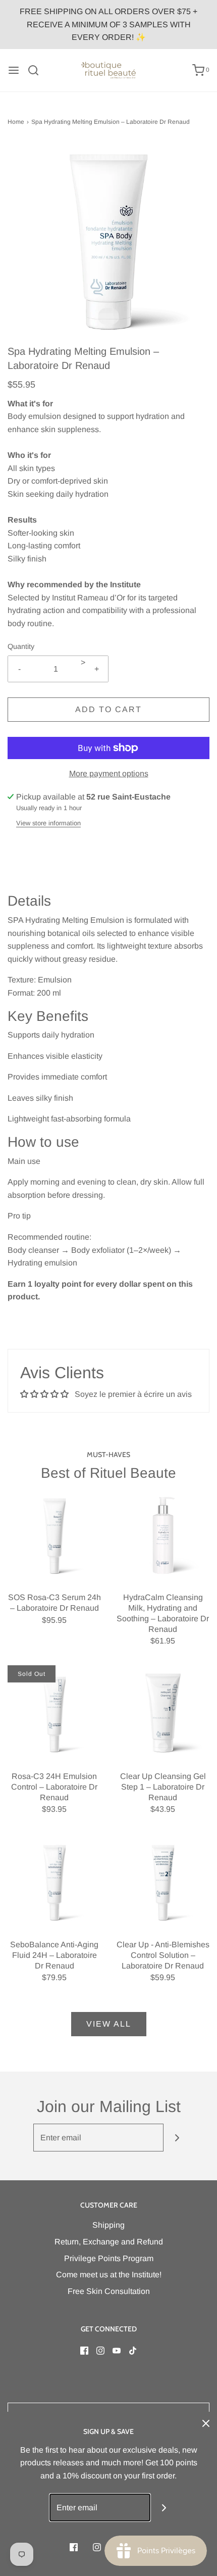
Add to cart (108, 709)
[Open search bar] (37, 70)
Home (16, 122)
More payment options (109, 774)
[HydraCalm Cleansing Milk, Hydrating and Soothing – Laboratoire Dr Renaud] (163, 1533)
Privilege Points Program (109, 2258)
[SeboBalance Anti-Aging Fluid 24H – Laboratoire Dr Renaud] (54, 1880)
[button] (108, 243)
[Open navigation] (14, 70)
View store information (48, 823)
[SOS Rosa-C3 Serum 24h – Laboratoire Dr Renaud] (54, 1533)
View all (109, 2024)
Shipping (108, 2225)
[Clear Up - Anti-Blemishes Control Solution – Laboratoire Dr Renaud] (163, 1880)
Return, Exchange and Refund (109, 2242)
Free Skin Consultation (109, 2291)
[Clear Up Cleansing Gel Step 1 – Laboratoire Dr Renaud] (163, 1712)
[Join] (177, 2138)
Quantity (21, 646)
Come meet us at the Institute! (109, 2275)
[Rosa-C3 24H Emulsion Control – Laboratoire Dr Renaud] (54, 1712)
